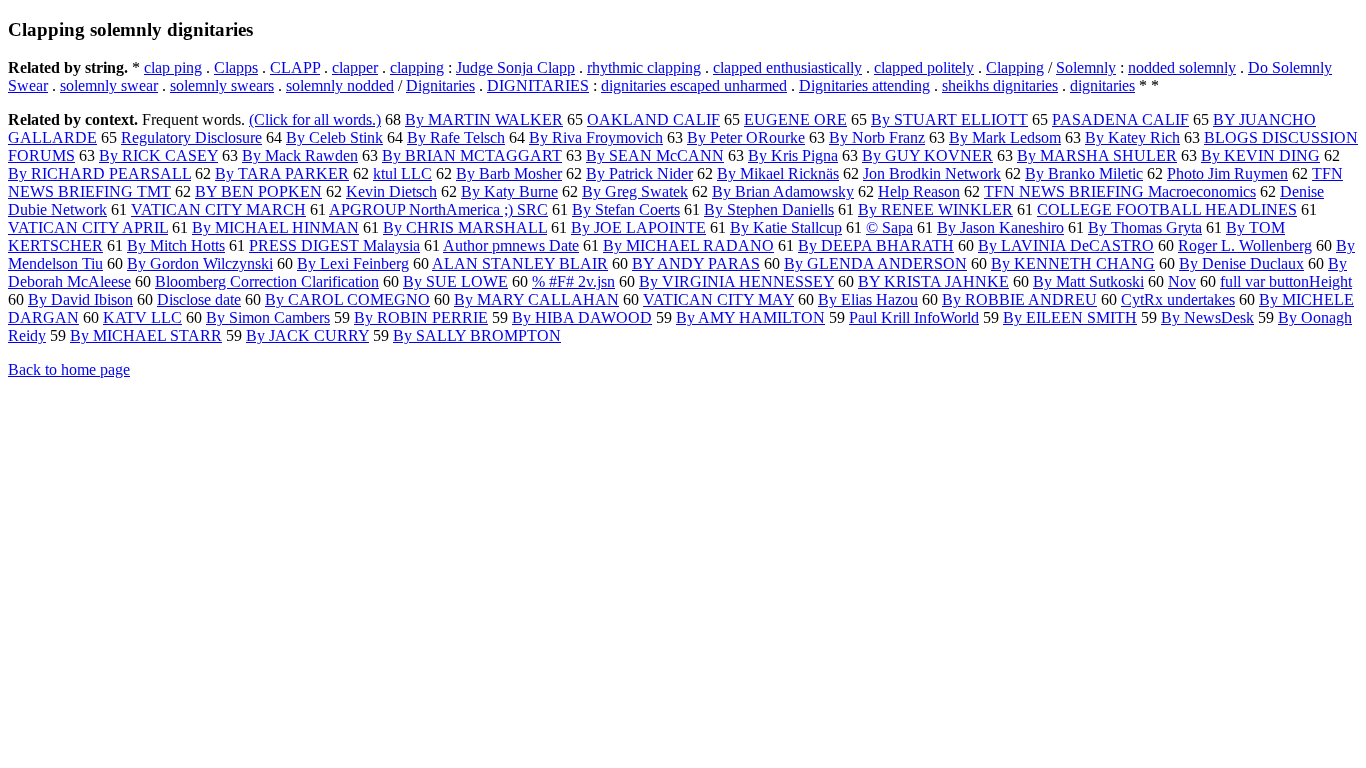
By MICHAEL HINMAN (275, 227)
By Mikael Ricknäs (778, 173)
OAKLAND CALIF (653, 119)
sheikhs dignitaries (1000, 85)
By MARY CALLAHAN (536, 299)
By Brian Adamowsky (783, 191)
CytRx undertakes (1178, 299)
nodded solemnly (1182, 67)
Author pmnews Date (511, 245)
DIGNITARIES (538, 85)
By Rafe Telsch (456, 137)
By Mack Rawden (300, 155)
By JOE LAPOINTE (638, 227)
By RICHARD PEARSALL (99, 173)
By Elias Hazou (868, 299)
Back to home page (69, 369)
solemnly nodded (340, 85)
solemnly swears (222, 85)
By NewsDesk (1207, 317)
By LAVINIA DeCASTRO (1066, 245)
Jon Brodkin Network (932, 173)
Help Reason (919, 191)
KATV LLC (142, 317)
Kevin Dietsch (391, 191)
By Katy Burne (509, 191)
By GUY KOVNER (927, 155)
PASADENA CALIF (1120, 119)
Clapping (1015, 67)
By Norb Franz (877, 137)
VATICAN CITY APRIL (88, 227)
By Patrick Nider (639, 173)
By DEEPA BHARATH (876, 245)
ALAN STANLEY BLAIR (520, 263)
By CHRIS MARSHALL (465, 227)
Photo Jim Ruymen (1227, 173)
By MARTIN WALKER (484, 119)
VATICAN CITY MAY (718, 299)
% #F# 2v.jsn (573, 281)
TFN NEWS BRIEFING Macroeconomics (1120, 191)
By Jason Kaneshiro (1000, 227)
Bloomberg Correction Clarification (267, 281)
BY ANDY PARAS (696, 263)
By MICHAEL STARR (146, 335)
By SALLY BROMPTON (477, 335)
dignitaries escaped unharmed (694, 85)
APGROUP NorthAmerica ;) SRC (438, 209)
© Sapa (889, 227)
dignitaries (1102, 85)
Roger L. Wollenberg (1245, 245)
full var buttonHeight (1286, 281)
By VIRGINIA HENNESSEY (736, 281)
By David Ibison (80, 299)
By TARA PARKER (282, 173)
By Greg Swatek (635, 191)
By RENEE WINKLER (935, 209)
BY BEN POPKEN (258, 191)
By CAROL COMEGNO (347, 299)
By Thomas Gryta (1145, 227)
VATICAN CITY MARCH (218, 209)
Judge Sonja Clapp (515, 67)
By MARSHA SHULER (1097, 155)
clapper (355, 67)
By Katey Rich (1132, 137)
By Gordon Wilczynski (200, 263)
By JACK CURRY (307, 335)
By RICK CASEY (158, 155)
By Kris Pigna (793, 155)
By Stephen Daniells (769, 209)
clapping (417, 67)
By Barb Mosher (509, 173)
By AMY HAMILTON (750, 317)
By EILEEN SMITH (1070, 317)
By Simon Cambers (268, 317)
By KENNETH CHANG (1073, 263)
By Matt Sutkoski (1088, 281)
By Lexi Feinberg (353, 263)
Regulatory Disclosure (191, 137)
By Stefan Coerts (626, 209)
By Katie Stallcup (786, 227)
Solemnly (1086, 67)
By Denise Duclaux (1241, 263)
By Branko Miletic (1084, 173)
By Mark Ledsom (1005, 137)
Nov (1182, 281)
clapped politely (924, 67)
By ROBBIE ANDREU (1019, 299)
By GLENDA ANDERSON (875, 263)
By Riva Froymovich (596, 137)
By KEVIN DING (1260, 155)
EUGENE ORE (795, 119)
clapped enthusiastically (787, 67)
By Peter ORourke (746, 137)
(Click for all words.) (315, 119)
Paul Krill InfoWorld (914, 317)
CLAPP (295, 67)
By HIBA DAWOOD (582, 317)
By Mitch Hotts (176, 245)
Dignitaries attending (864, 85)
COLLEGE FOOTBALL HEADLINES (1167, 209)
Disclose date (199, 299)
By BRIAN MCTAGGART (472, 155)
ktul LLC (402, 173)
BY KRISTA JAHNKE (933, 281)
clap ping (173, 67)
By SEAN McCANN (655, 155)
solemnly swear (109, 85)
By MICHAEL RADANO (688, 245)
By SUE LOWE (455, 281)
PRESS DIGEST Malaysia (334, 245)
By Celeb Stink (334, 137)
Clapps (236, 67)
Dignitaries (440, 85)
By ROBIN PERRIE (421, 317)
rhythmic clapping (644, 67)
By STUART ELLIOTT (949, 119)
